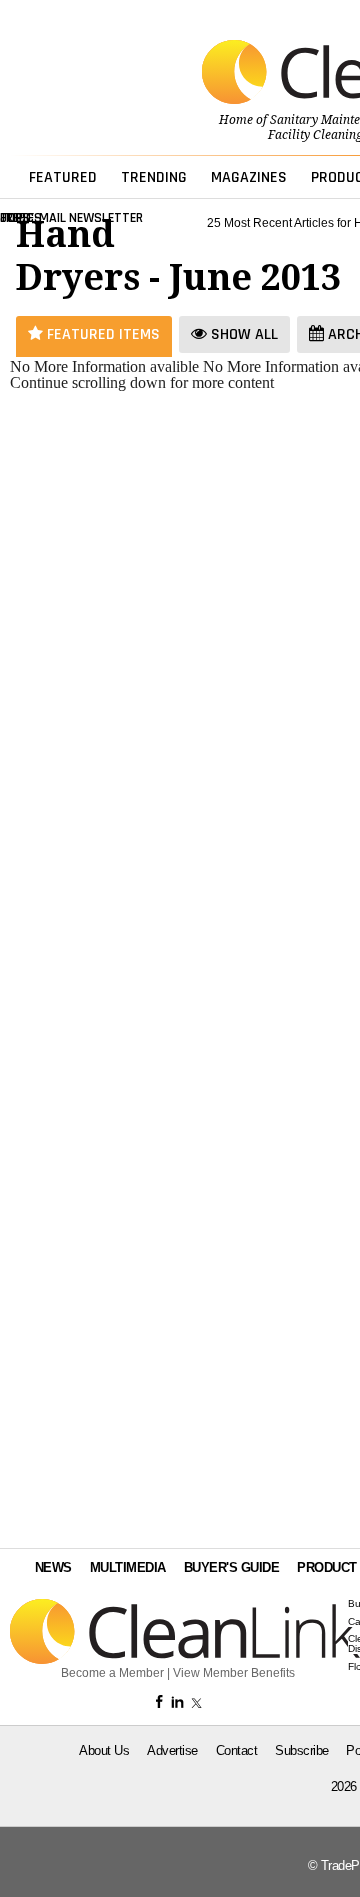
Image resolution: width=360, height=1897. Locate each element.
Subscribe (302, 1750)
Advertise (172, 1750)
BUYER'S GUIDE (232, 1567)
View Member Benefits (234, 1673)
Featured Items (101, 334)
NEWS (53, 1567)
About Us (104, 1750)
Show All (242, 334)
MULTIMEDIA (128, 1567)
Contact (237, 1750)
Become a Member (112, 1673)
